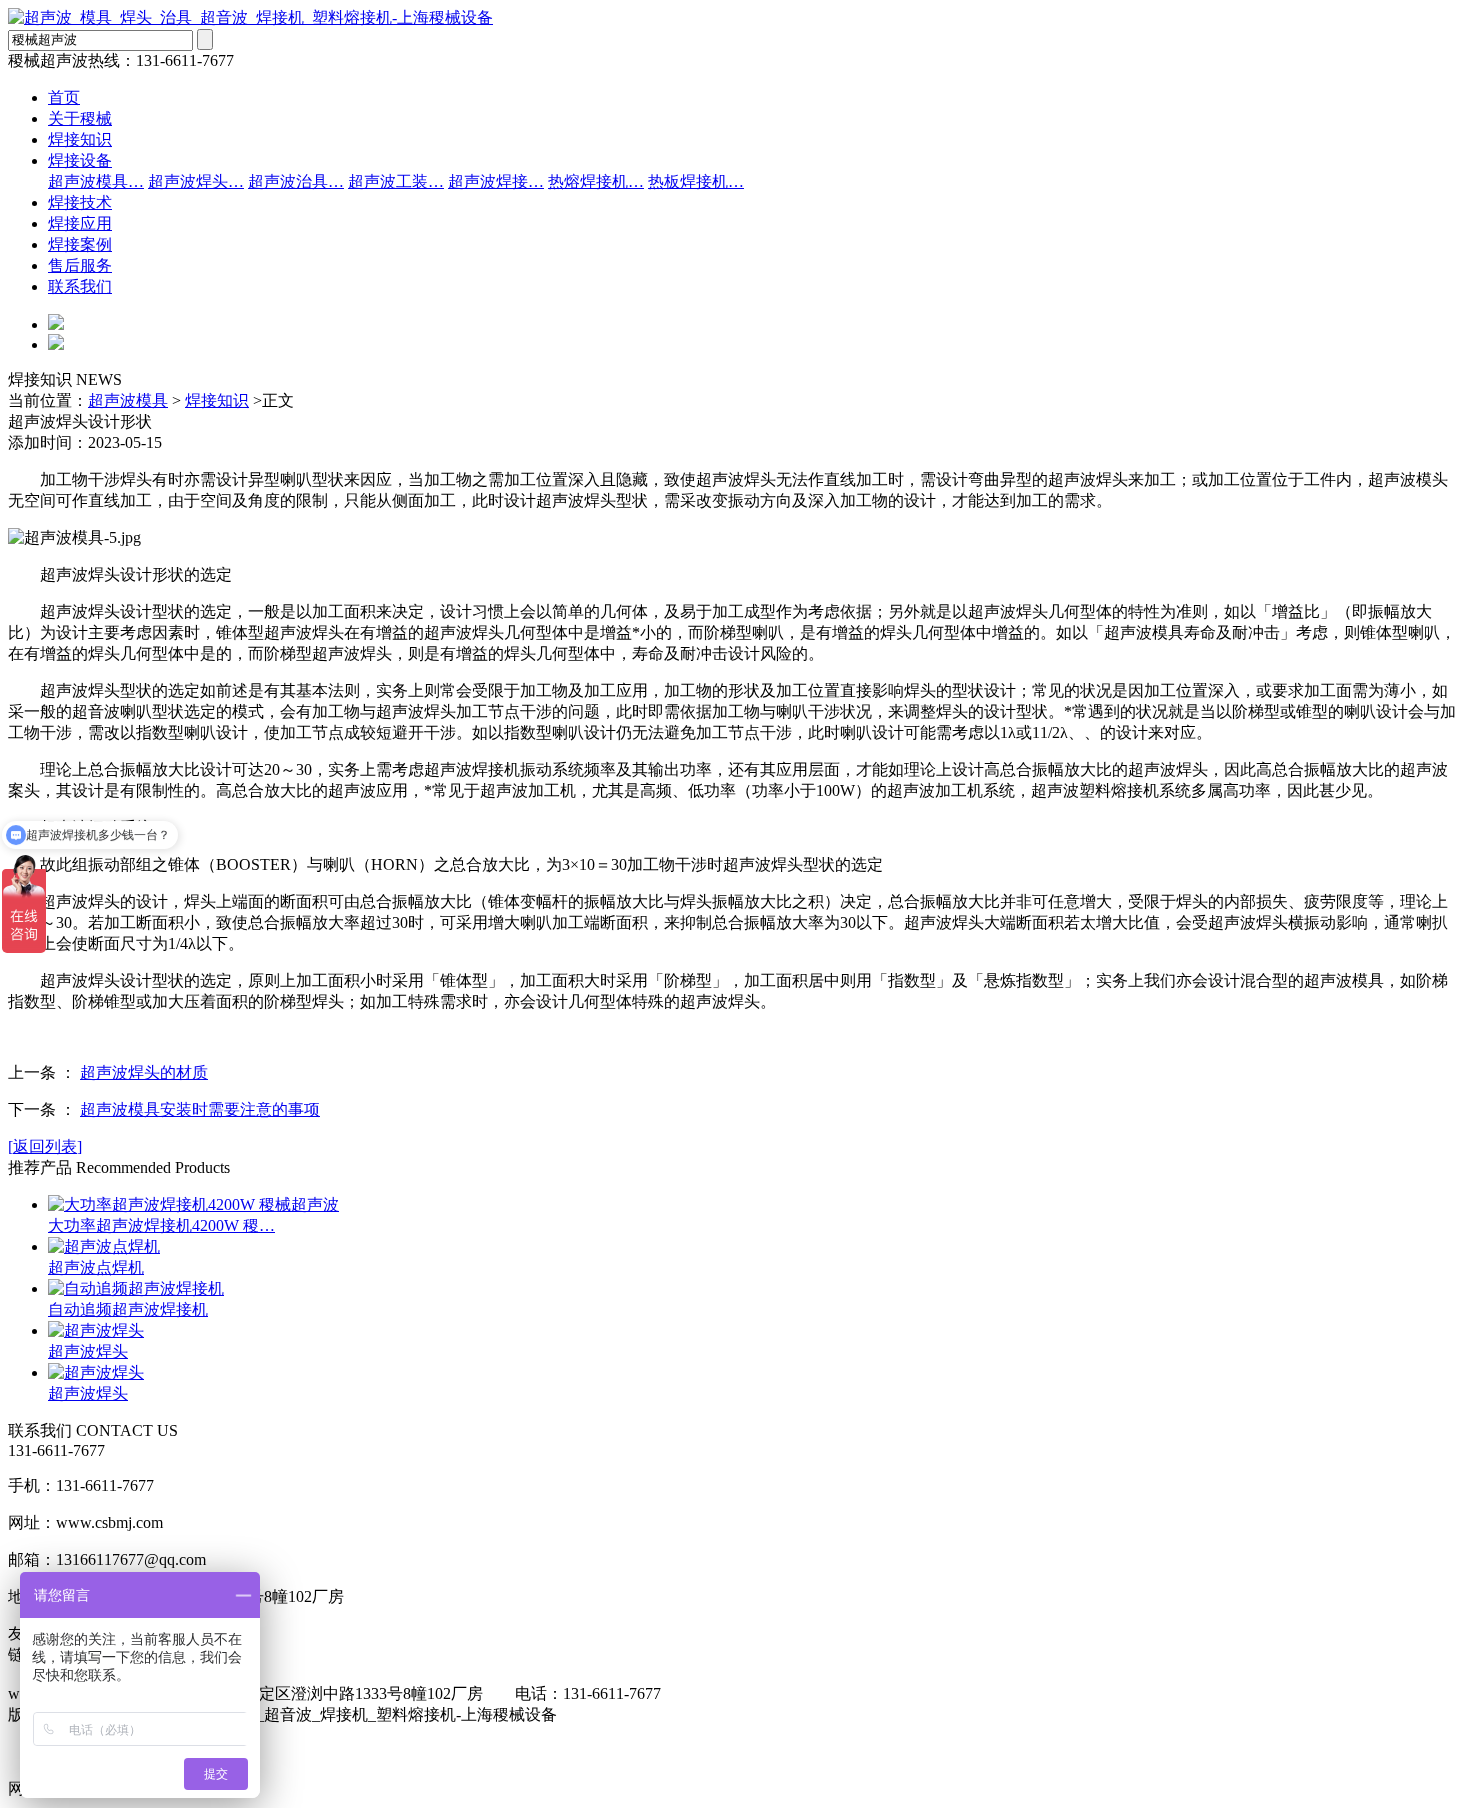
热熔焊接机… (596, 181)
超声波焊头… (196, 181)
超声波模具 (128, 400)
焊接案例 (80, 244)
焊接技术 (80, 202)
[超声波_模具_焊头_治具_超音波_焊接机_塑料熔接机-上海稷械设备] (250, 17)
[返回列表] (45, 1146)
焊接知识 (80, 139)
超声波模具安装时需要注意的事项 (200, 1109)
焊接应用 (80, 223)
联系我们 (80, 286)
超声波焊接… (496, 181)
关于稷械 (80, 118)
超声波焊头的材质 (144, 1072)
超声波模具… (96, 181)
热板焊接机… (696, 181)
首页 (64, 97)
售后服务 (80, 265)
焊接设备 (80, 160)
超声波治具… (296, 181)
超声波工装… (396, 181)
